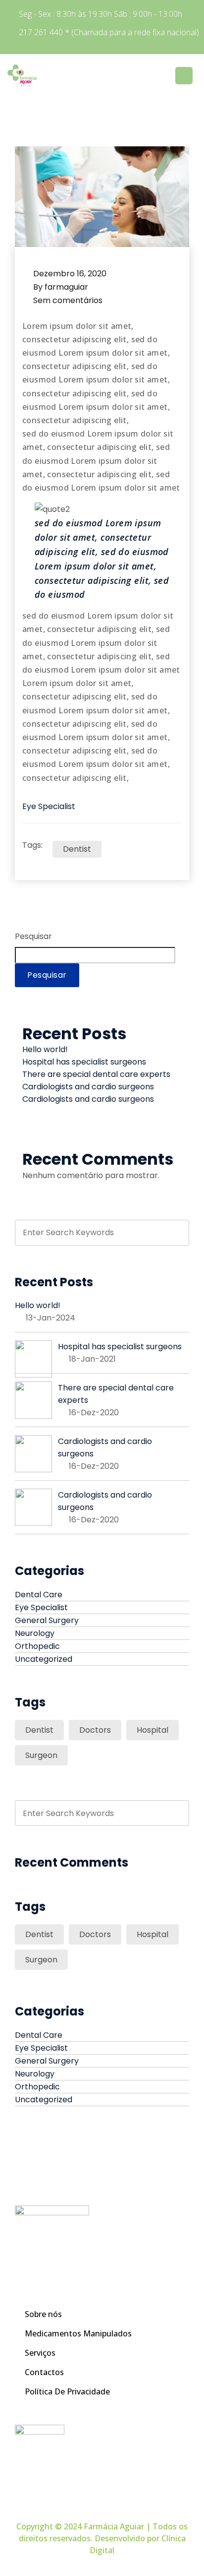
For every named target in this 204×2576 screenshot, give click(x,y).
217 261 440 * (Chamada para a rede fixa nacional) (109, 32)
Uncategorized (44, 1659)
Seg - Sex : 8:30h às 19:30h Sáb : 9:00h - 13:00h (101, 14)
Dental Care (39, 1595)
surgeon (41, 1755)
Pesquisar (33, 936)
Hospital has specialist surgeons (84, 1062)
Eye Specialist (49, 806)
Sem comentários (68, 300)
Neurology (35, 1633)
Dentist (77, 849)
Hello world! (45, 1049)
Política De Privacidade (67, 2391)
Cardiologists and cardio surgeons (88, 1087)
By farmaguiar (61, 287)
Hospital (153, 1730)
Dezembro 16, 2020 (70, 274)
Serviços (40, 2353)
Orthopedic (37, 1646)
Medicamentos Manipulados (78, 2333)
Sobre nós (43, 2314)
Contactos (44, 2372)
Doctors (95, 1730)
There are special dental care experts (96, 1074)
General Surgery (47, 1620)
